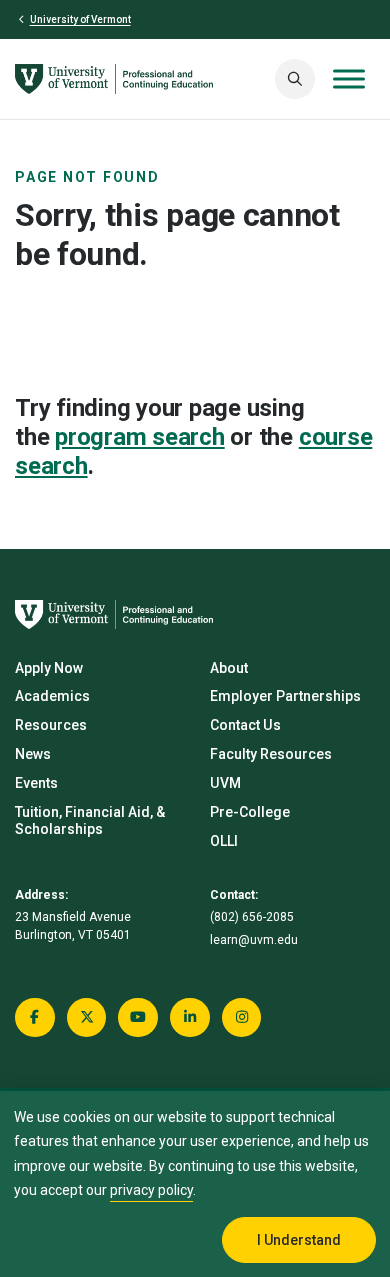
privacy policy (151, 1190)
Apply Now (49, 668)
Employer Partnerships (285, 696)
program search (140, 437)
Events (36, 783)
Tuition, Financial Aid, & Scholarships (90, 820)
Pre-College (250, 812)
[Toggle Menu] (349, 78)
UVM (225, 783)
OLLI (224, 841)
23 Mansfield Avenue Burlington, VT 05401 (73, 926)
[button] (295, 79)
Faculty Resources (271, 754)
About (229, 668)
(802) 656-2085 (252, 917)
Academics (52, 696)
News (33, 754)
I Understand (299, 1240)
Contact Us (245, 725)
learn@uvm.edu (254, 940)
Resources (51, 725)
